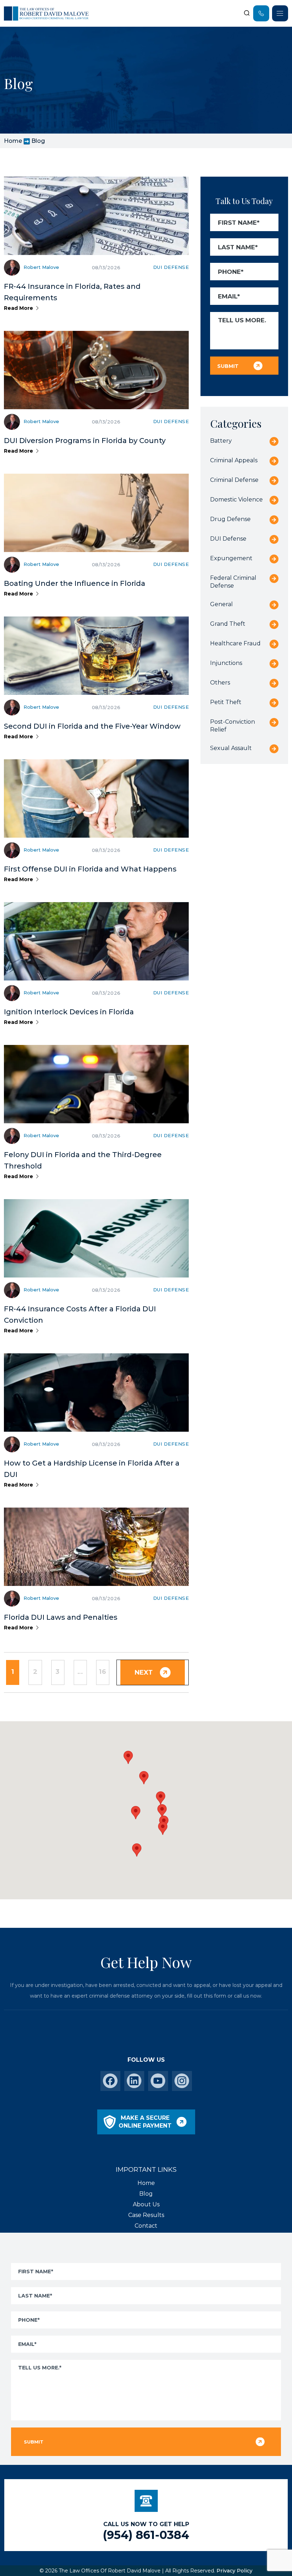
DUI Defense (171, 267)
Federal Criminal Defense (233, 582)
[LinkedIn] (134, 2081)
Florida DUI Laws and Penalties (61, 1617)
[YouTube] (158, 2081)
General (221, 604)
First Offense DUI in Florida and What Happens (90, 869)
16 (103, 1672)
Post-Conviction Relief (233, 726)
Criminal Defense (234, 480)
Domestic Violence (236, 499)
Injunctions (226, 663)
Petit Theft (226, 702)
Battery (221, 441)
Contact (146, 2226)
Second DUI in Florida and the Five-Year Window (92, 726)
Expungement (231, 558)
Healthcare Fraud (235, 643)
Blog (146, 2194)
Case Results (146, 2215)
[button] (163, 1828)
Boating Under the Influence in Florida (75, 583)
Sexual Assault (231, 748)
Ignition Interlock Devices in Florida (69, 1012)
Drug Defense (230, 519)
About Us (146, 2204)
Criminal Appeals (234, 460)
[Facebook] (110, 2081)
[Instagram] (182, 2081)
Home (13, 141)
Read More (19, 308)
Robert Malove (41, 267)
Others (220, 683)
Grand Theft (228, 624)
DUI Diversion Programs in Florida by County (85, 441)
